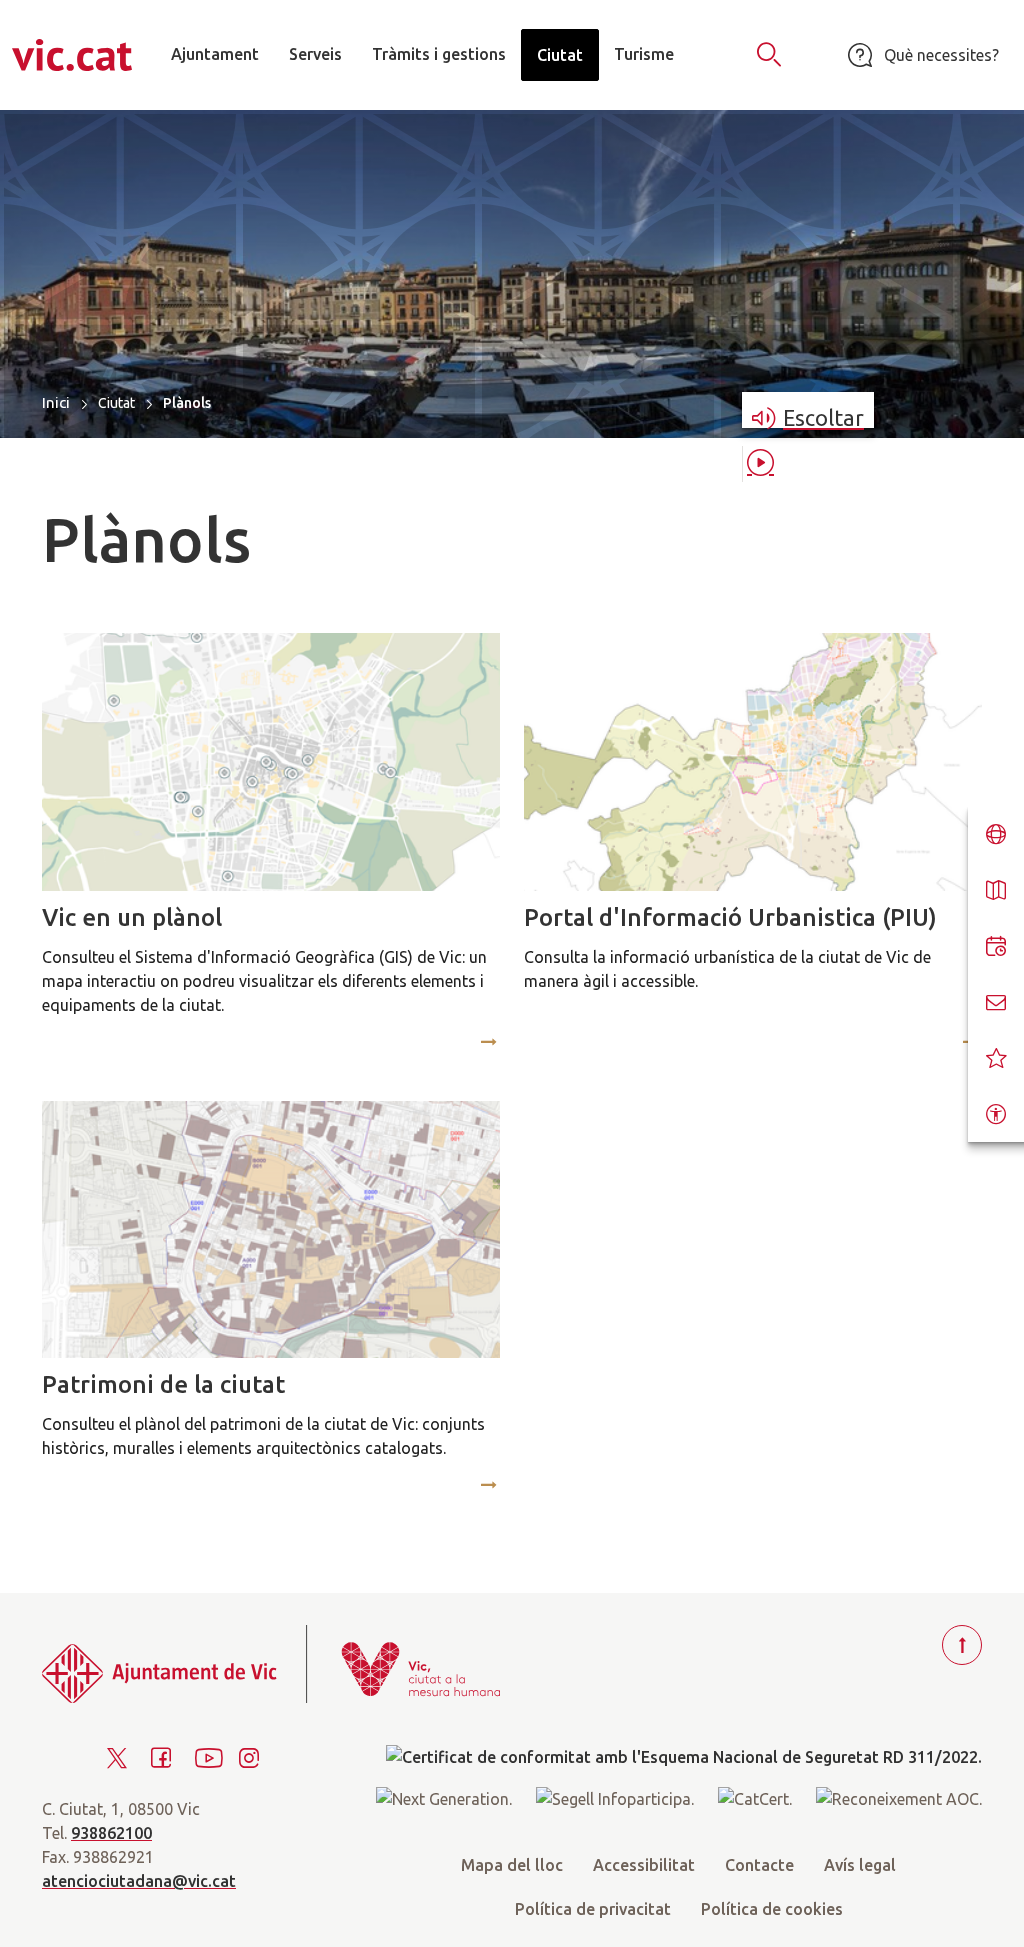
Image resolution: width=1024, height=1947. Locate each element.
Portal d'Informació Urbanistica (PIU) (730, 917)
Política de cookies (772, 1909)
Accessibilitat (644, 1865)
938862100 (111, 1833)
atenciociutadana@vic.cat (139, 1881)
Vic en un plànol (132, 917)
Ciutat (116, 403)
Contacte (759, 1865)
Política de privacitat (593, 1909)
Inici (56, 402)
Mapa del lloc (512, 1865)
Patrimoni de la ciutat (163, 1384)
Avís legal (860, 1865)
